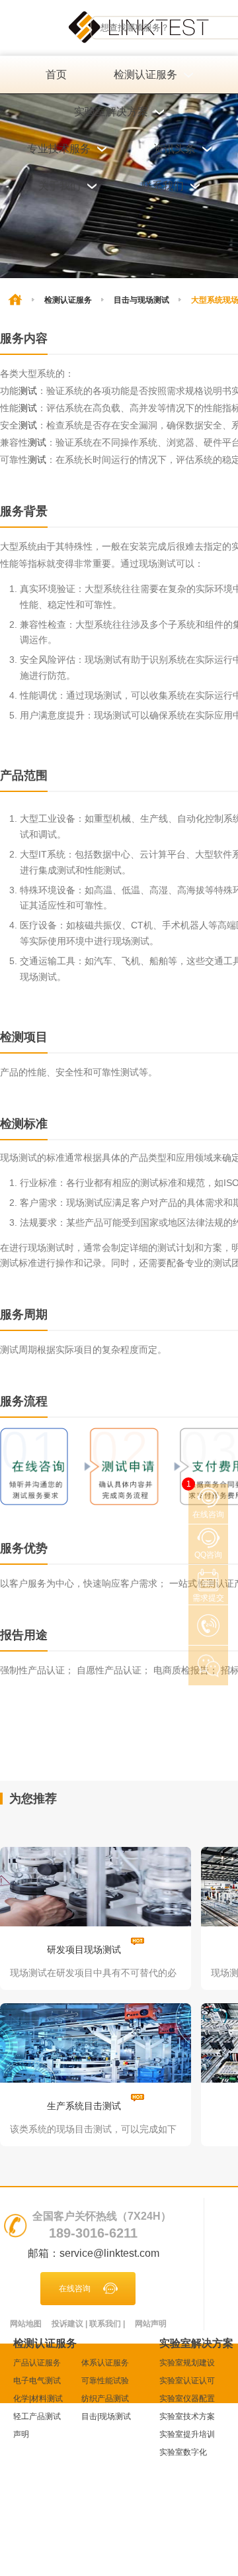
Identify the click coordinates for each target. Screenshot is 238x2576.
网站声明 (151, 2324)
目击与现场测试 (141, 300)
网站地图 (26, 2324)
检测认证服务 (68, 300)
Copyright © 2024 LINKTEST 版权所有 (85, 2481)
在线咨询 (75, 2289)
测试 (28, 391)
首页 (56, 74)
